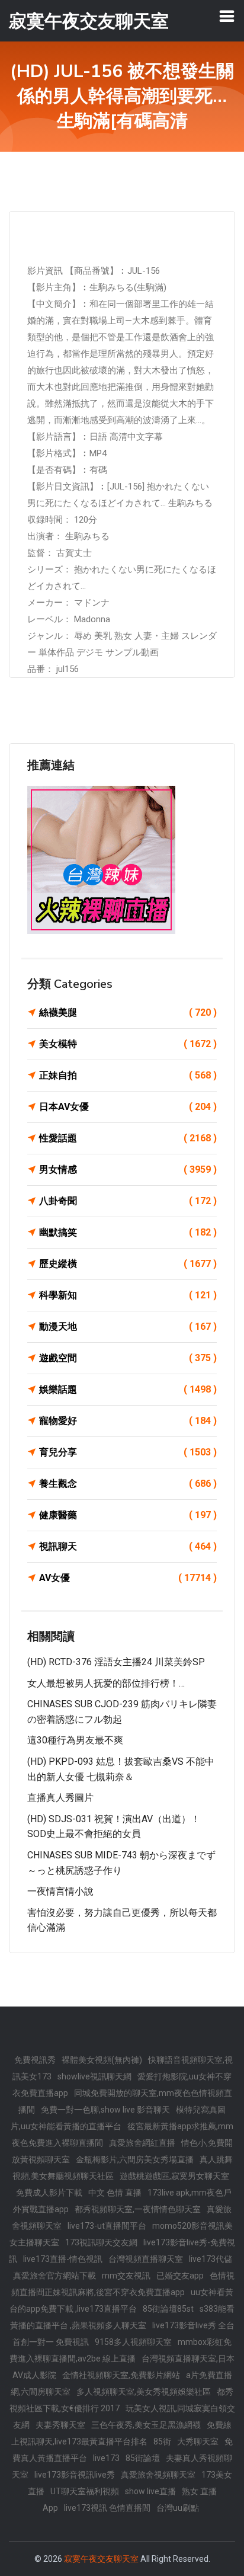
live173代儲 (211, 2259)
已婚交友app (180, 2276)
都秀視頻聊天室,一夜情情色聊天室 (138, 2209)
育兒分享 (128, 1452)
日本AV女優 (128, 1107)
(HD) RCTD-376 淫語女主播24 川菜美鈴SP (116, 1662)
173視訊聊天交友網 (101, 2242)
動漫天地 (128, 1327)
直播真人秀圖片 (60, 1798)
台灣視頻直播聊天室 (146, 2259)
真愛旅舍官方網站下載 (54, 2276)
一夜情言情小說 (60, 1891)
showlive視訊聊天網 (94, 2076)
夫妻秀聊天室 (60, 2425)
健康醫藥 (128, 1515)
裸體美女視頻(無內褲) (102, 2060)
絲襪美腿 (128, 1012)
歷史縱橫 (128, 1264)
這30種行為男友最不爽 (75, 1740)
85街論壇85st (168, 2309)
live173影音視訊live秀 (75, 2475)
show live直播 (150, 2491)
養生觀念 (128, 1484)
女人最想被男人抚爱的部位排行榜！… (106, 1683)
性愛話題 (128, 1138)
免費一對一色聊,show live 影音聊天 (105, 2110)
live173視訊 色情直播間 (107, 2508)
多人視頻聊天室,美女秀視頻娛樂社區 (144, 2392)
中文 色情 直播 (115, 2193)
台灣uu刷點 (178, 2508)
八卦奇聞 (128, 1201)
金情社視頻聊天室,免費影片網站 (121, 2375)
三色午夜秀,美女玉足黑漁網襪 (146, 2425)
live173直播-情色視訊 (63, 2259)
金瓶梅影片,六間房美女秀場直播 (135, 2159)
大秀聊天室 (198, 2441)
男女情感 (128, 1169)
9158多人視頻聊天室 (133, 2342)
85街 (162, 2441)
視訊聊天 (128, 1546)
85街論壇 (143, 2458)
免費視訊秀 (35, 2060)
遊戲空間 (128, 1358)
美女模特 (128, 1044)
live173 (106, 2458)
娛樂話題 (128, 1389)
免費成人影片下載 (49, 2193)
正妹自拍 (128, 1075)
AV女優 (128, 1578)
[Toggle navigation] (227, 16)
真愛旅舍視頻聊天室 (158, 2475)
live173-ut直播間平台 (107, 2226)
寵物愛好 (128, 1421)
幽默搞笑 (128, 1232)
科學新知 (128, 1295)
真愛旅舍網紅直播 (142, 2143)
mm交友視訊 (126, 2276)
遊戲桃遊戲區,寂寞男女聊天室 (174, 2176)
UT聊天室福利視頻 (85, 2491)
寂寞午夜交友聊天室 (101, 2559)
